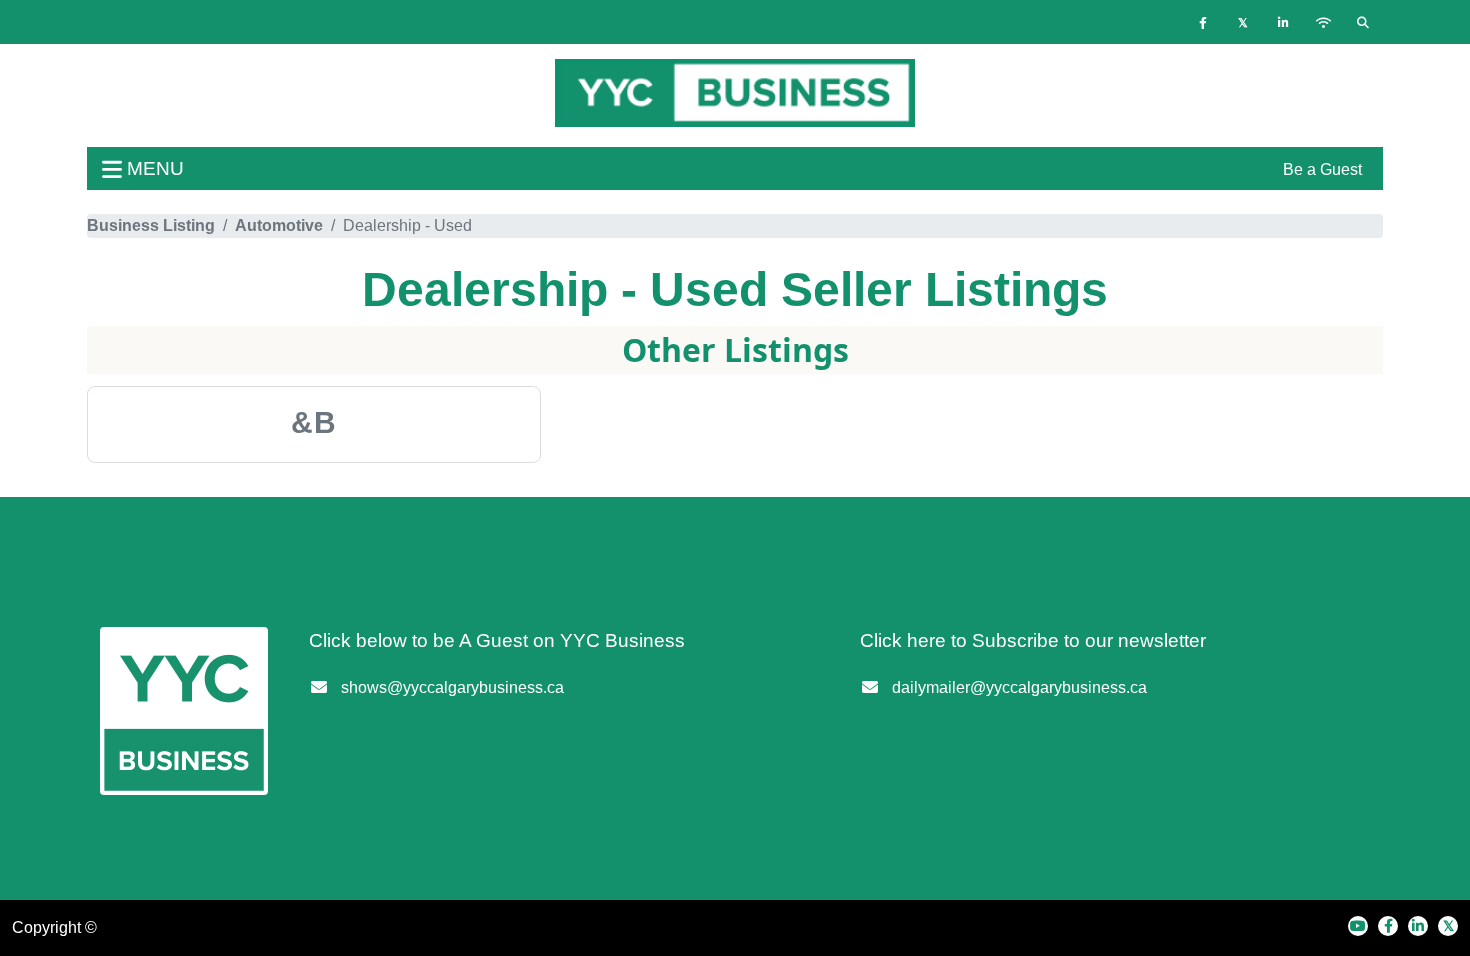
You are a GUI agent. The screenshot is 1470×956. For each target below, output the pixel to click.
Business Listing (151, 225)
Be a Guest (1322, 169)
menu (153, 168)
